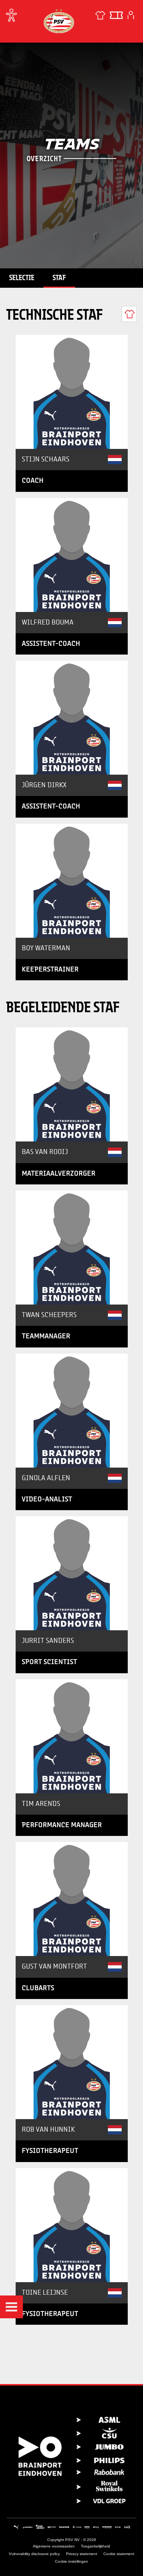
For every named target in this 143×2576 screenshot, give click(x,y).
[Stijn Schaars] (72, 392)
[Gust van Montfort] (72, 1899)
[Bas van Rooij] (72, 1084)
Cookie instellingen (71, 2561)
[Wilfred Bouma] (72, 555)
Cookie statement (119, 2554)
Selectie (22, 277)
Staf (59, 277)
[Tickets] (116, 15)
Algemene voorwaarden (54, 2546)
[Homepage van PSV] (59, 21)
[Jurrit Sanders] (72, 1573)
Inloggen (131, 15)
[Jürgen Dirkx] (72, 718)
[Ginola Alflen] (72, 1411)
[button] (11, 2307)
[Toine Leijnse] (72, 2225)
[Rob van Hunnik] (72, 2062)
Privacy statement (82, 2554)
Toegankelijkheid (96, 2546)
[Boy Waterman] (72, 881)
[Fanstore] (100, 15)
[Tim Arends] (72, 1736)
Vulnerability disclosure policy (34, 2554)
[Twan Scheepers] (72, 1248)
